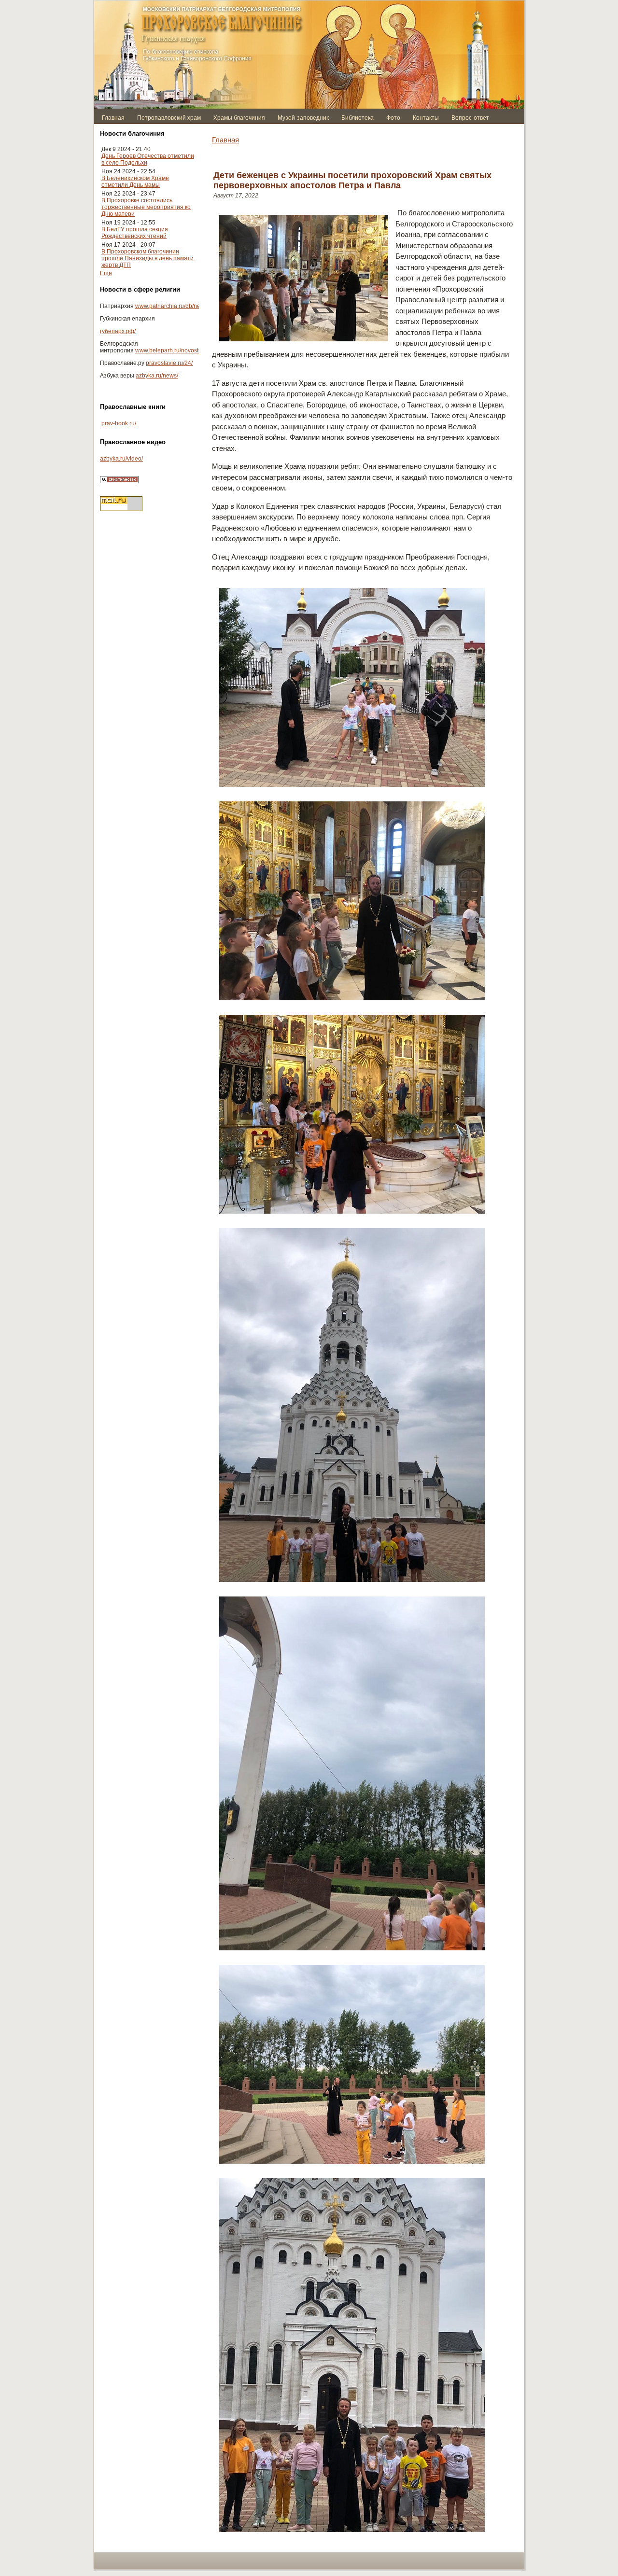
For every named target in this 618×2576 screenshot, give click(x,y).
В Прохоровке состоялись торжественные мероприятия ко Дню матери (146, 207)
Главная (225, 140)
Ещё (106, 273)
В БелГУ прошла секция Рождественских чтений (135, 233)
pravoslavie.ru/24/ (169, 363)
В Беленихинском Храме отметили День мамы (135, 182)
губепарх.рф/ (118, 331)
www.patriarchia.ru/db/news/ (172, 306)
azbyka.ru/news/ (157, 376)
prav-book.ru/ (119, 423)
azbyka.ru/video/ (121, 459)
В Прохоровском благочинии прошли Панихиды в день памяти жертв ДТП (147, 258)
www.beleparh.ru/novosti (168, 350)
